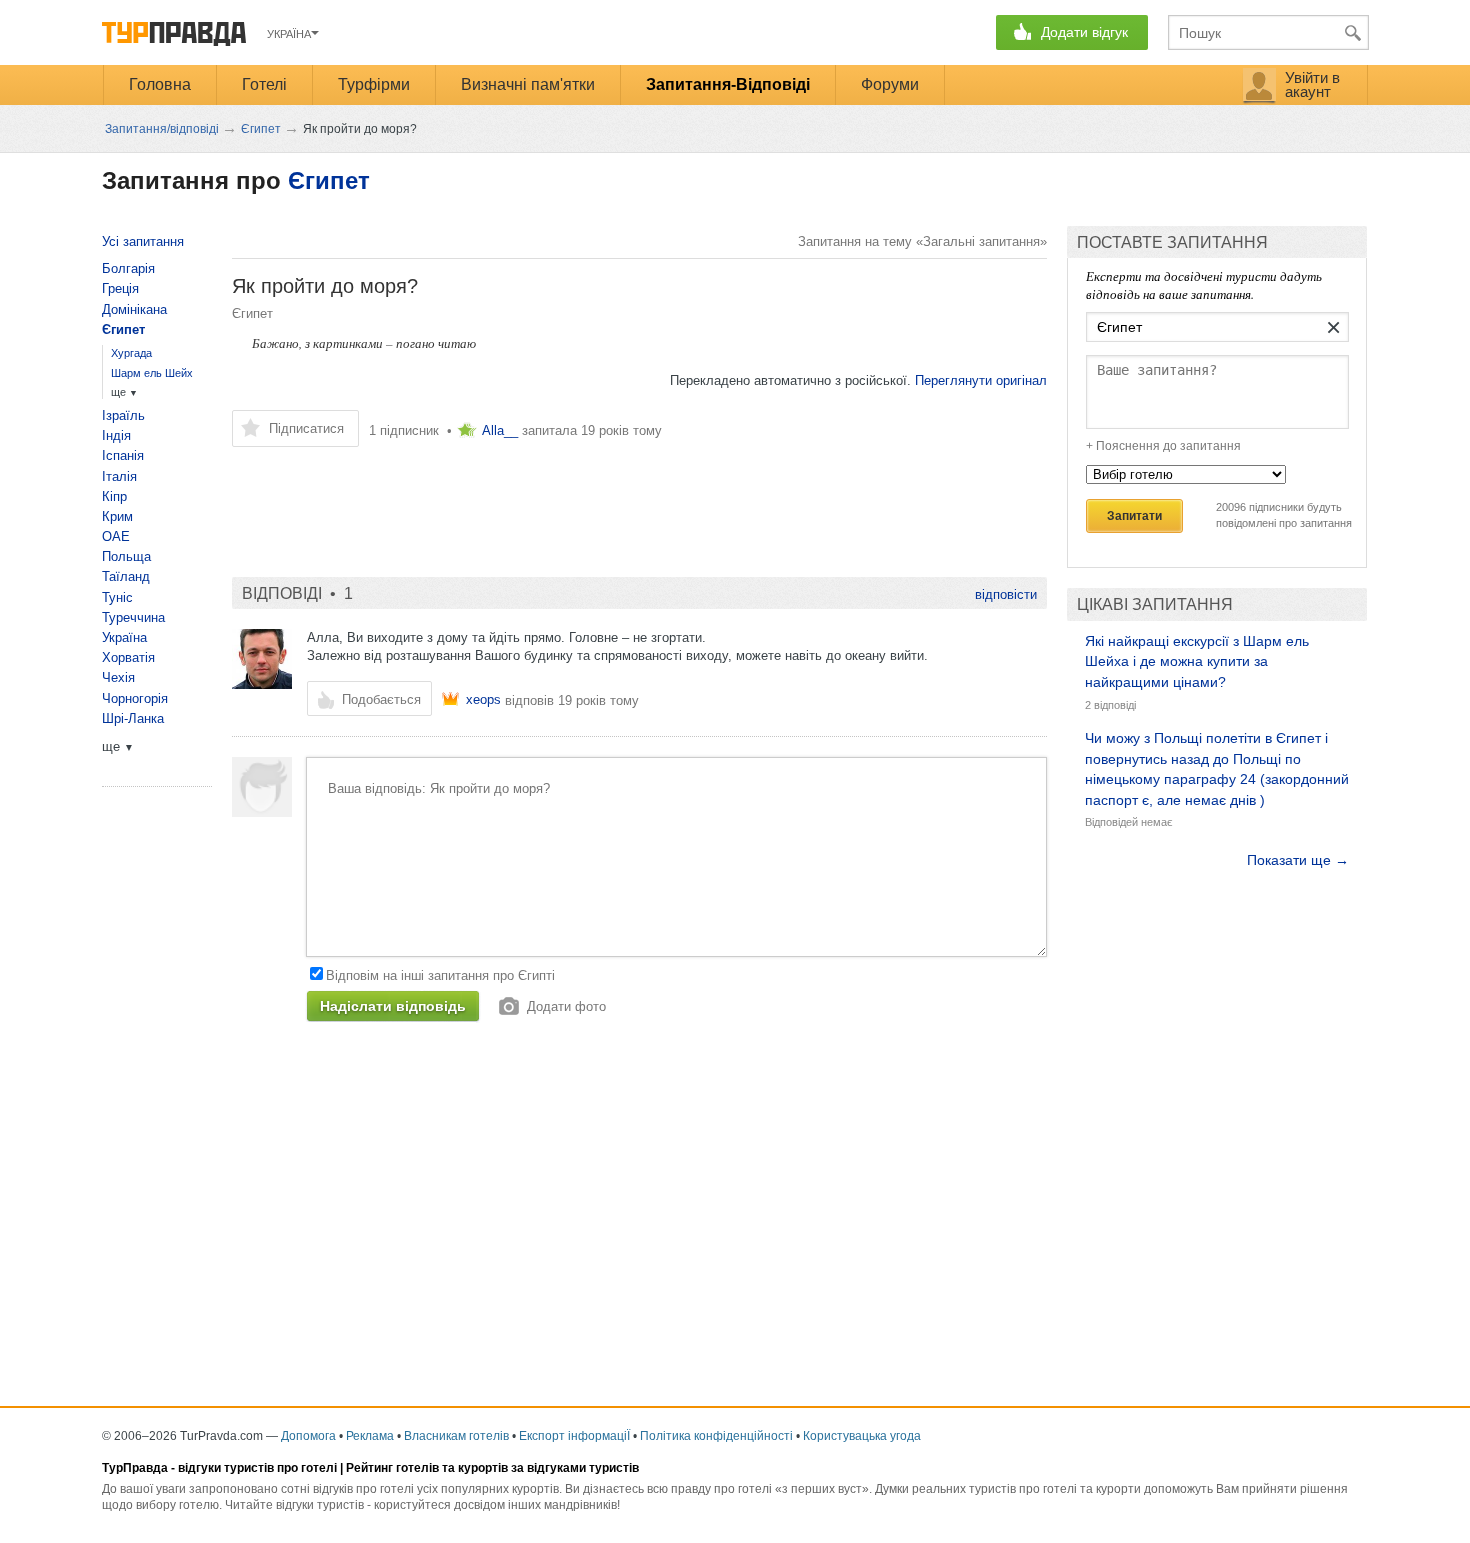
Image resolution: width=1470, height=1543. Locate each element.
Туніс (117, 597)
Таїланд (126, 576)
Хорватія (128, 657)
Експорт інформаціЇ (574, 1436)
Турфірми (374, 84)
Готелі (264, 84)
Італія (119, 476)
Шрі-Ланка (133, 718)
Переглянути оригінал (981, 380)
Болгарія (128, 268)
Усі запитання (143, 241)
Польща (126, 556)
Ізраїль (123, 415)
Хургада (131, 353)
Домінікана (134, 309)
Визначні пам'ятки (528, 84)
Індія (116, 435)
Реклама (370, 1436)
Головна (160, 84)
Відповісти (1006, 594)
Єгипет (329, 180)
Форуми (890, 84)
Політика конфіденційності (716, 1436)
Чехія (118, 677)
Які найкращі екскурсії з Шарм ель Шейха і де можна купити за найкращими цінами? (1197, 661)
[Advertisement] (596, 502)
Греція (120, 288)
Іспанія (123, 455)
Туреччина (133, 617)
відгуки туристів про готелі (257, 1468)
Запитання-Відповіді (728, 84)
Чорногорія (135, 698)
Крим (117, 516)
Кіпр (114, 496)
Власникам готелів (456, 1436)
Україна (124, 637)
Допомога (308, 1436)
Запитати (1134, 516)
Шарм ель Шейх (152, 373)
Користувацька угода (862, 1436)
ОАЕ (116, 536)
